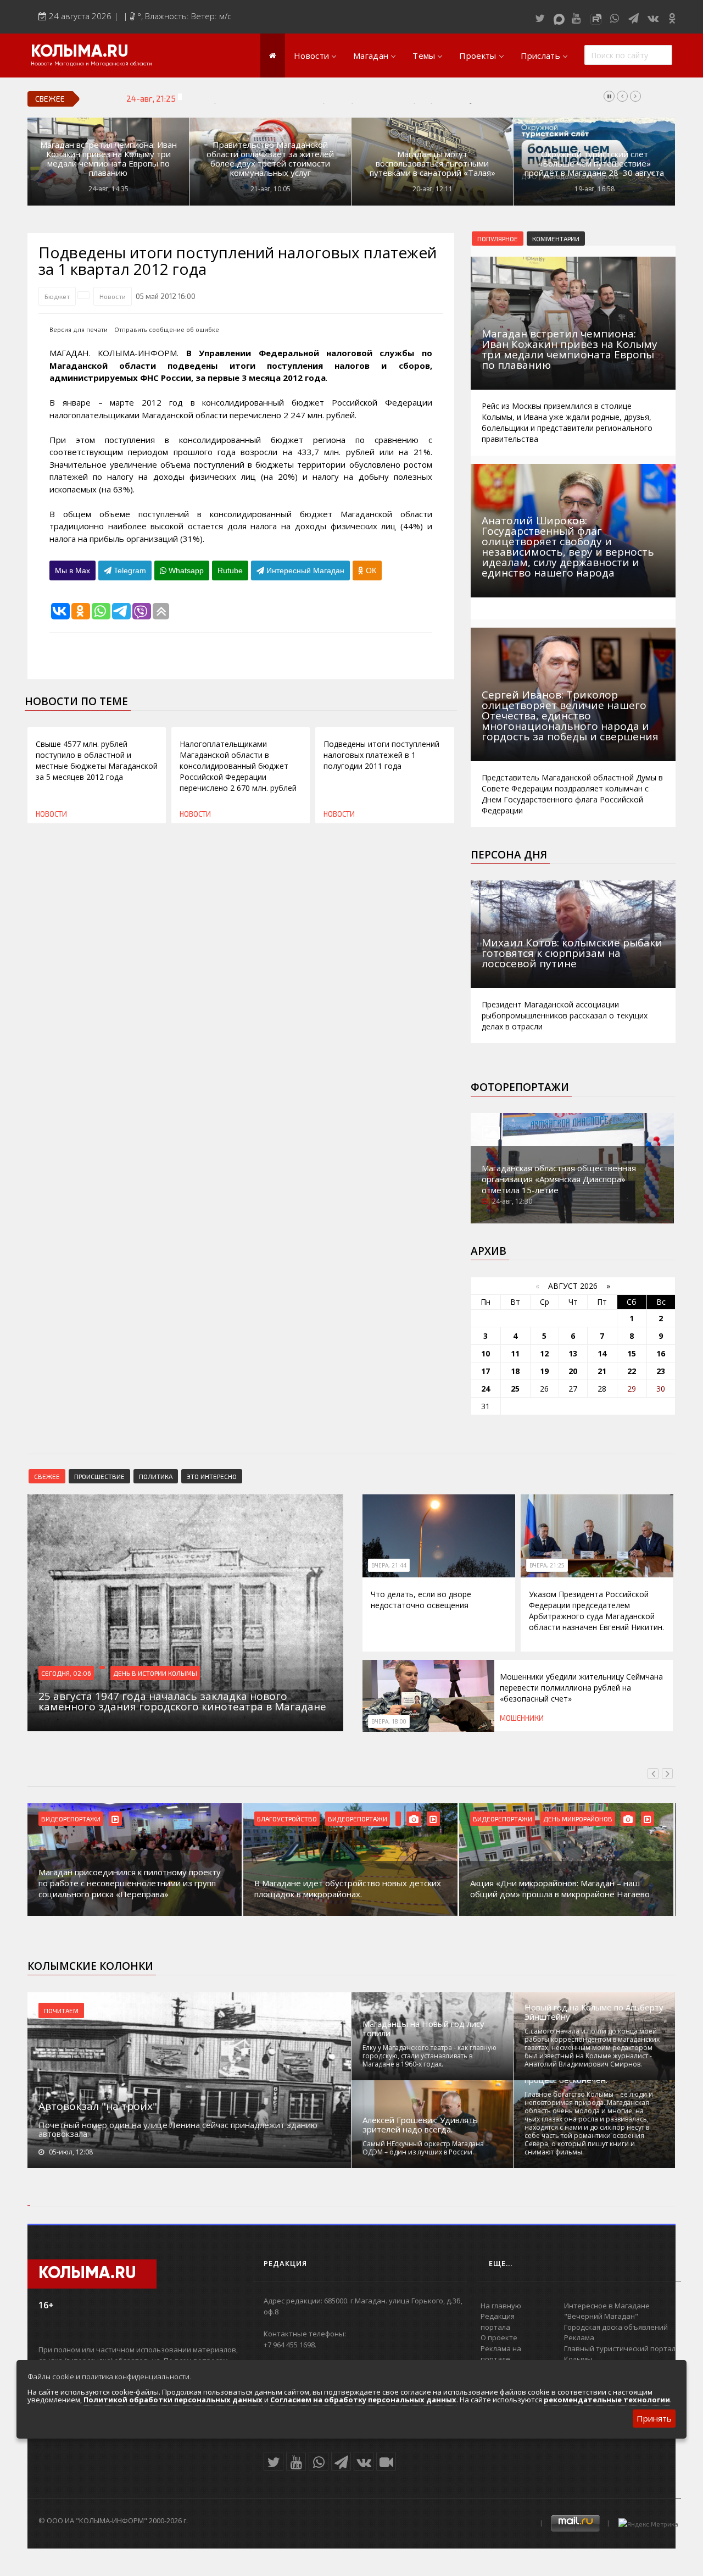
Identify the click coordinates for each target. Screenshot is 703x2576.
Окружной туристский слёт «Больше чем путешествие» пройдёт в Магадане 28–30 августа (594, 164)
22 (632, 1371)
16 (661, 1353)
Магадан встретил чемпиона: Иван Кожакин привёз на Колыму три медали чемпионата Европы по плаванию (108, 159)
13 (573, 1353)
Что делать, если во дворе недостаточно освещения (421, 1600)
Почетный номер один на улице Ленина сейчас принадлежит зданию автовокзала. (178, 2129)
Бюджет (57, 296)
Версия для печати (79, 329)
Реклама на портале (501, 2354)
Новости (311, 56)
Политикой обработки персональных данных (173, 2400)
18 (515, 1371)
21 (602, 1371)
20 (573, 1371)
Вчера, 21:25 (547, 1565)
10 (486, 1353)
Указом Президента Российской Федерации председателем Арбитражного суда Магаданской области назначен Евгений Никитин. (425, 98)
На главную (501, 2306)
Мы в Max (72, 570)
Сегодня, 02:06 (66, 1673)
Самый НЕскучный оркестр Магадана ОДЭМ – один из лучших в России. (423, 2148)
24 (486, 1389)
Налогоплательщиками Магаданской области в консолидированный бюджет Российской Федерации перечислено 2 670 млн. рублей (238, 766)
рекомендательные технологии (607, 2400)
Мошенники (522, 1718)
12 (544, 1353)
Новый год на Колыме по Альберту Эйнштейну (594, 2012)
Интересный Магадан (304, 570)
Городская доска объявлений (616, 2327)
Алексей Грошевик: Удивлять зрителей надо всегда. (420, 2125)
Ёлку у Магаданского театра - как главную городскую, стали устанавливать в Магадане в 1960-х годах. (429, 2056)
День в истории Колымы (155, 1673)
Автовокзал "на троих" (98, 2106)
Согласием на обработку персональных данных (363, 2400)
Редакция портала (498, 2322)
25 (515, 1389)
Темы (424, 56)
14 (602, 1353)
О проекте (499, 2337)
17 (486, 1371)
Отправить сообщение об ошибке (167, 329)
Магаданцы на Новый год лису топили (423, 2029)
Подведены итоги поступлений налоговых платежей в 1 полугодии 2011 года (381, 755)
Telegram (129, 570)
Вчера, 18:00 (389, 1721)
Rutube (230, 570)
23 (661, 1371)
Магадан (371, 56)
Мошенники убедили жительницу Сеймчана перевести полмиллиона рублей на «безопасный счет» (581, 1688)
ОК (370, 570)
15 (632, 1353)
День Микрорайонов (578, 1819)
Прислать (540, 56)
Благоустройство (287, 1819)
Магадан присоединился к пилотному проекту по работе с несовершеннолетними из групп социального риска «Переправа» (130, 1883)
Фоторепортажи (520, 1087)
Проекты (478, 56)
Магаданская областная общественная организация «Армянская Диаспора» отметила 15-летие (559, 1179)
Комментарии (556, 239)
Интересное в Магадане (607, 2306)
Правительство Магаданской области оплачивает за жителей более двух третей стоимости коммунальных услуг (270, 159)
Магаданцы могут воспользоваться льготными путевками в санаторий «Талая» (433, 164)
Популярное (498, 239)
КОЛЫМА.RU (80, 52)
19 (544, 1371)
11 (515, 1353)
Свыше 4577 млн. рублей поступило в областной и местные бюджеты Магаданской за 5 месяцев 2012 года (97, 760)
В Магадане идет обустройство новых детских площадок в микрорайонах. (348, 1888)
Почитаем (61, 2010)
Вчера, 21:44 (389, 1565)
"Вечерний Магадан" (601, 2316)
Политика (156, 1476)
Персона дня (509, 855)
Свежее (47, 1476)
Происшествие (99, 1476)
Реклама (579, 2337)
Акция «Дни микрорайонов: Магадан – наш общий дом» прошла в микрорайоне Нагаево (560, 1888)
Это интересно (212, 1476)
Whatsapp (185, 570)
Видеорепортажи (71, 1819)
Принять (654, 2418)
